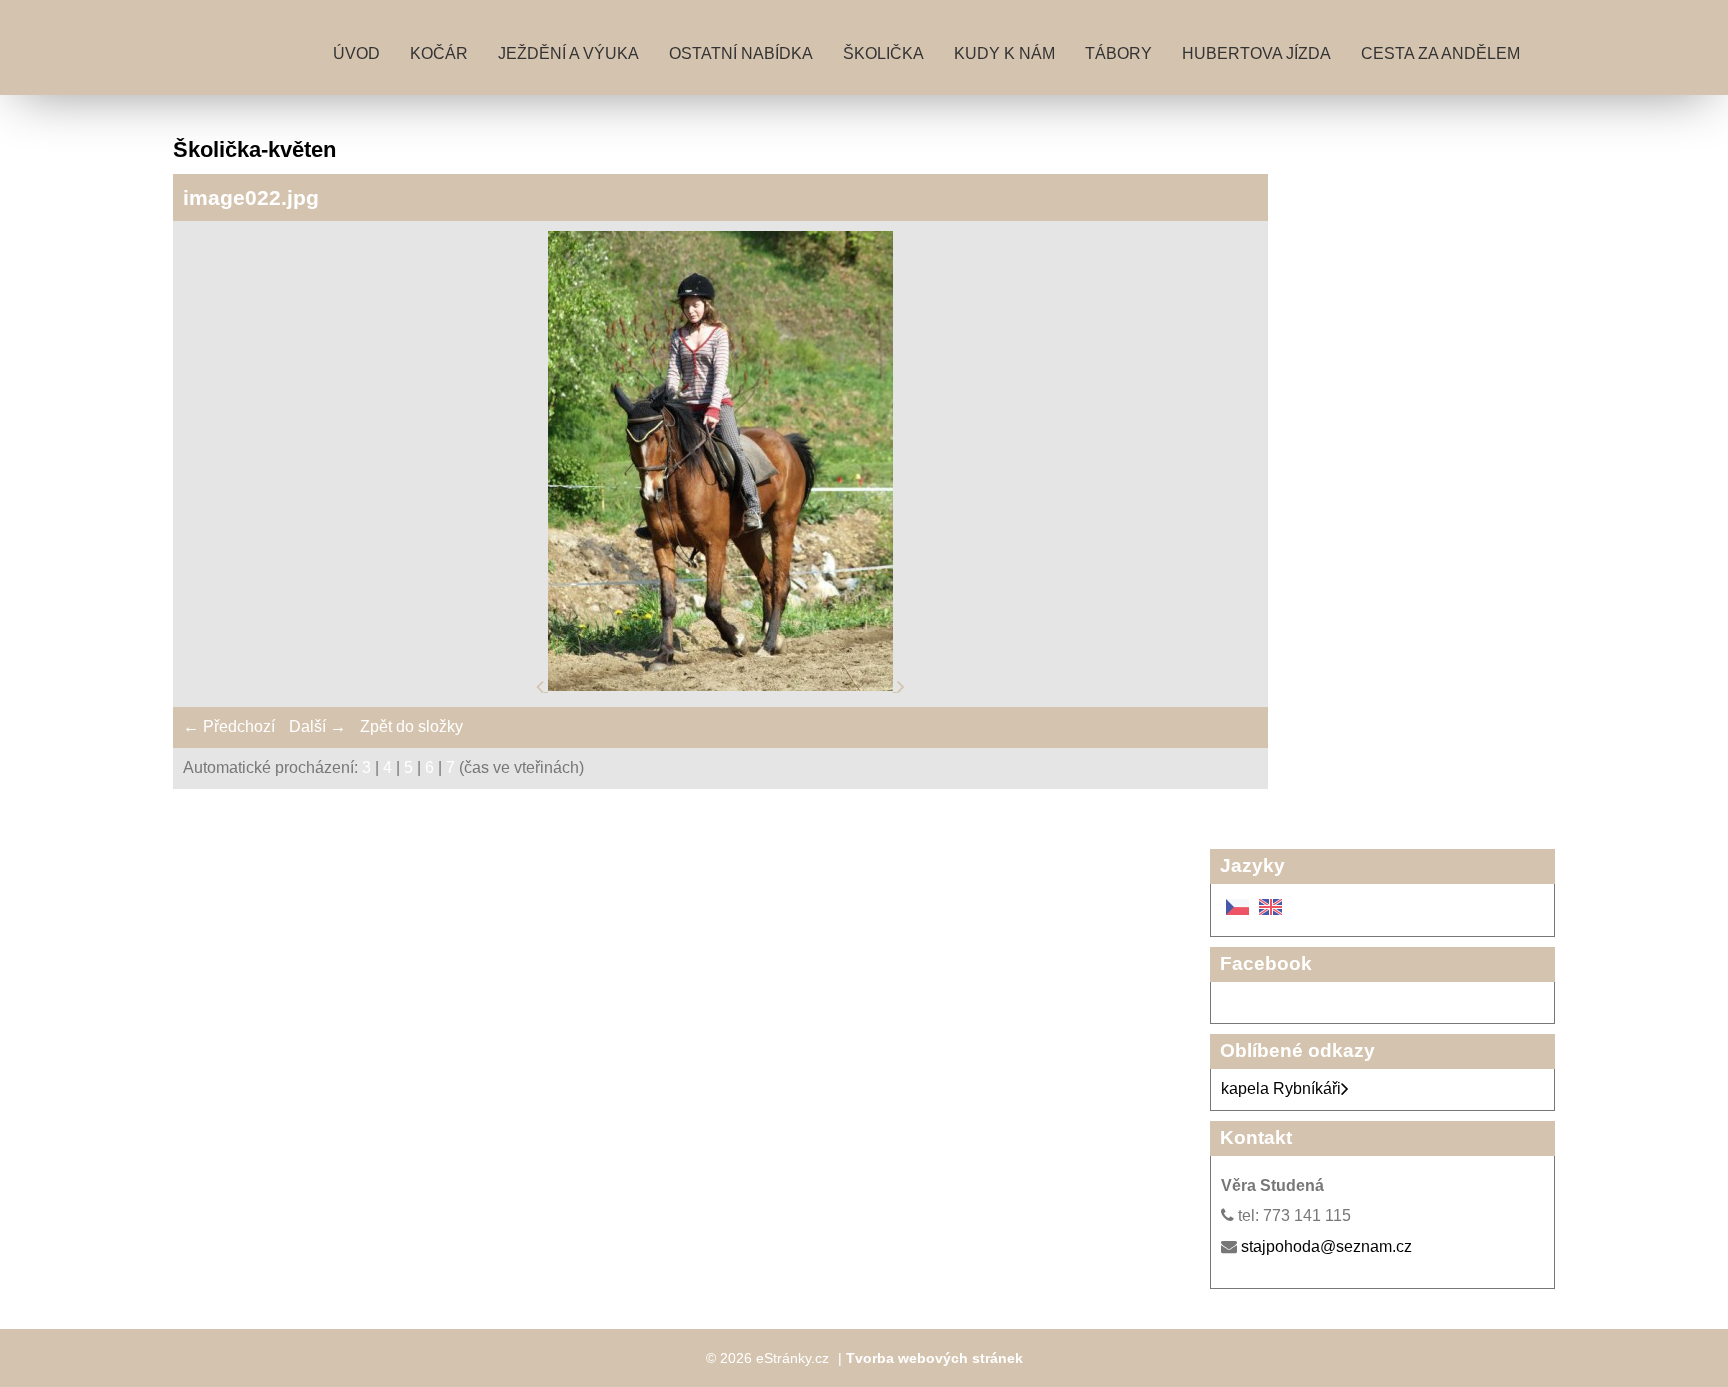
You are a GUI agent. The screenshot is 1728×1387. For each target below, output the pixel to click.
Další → (317, 726)
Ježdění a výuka (568, 53)
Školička (883, 53)
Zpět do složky (411, 726)
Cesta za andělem (1440, 53)
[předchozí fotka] (542, 685)
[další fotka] (901, 685)
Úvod (356, 53)
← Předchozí (229, 726)
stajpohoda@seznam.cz (1326, 1246)
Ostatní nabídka (741, 53)
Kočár (439, 53)
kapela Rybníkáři (1281, 1088)
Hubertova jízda (1256, 53)
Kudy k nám (1004, 53)
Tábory (1118, 53)
